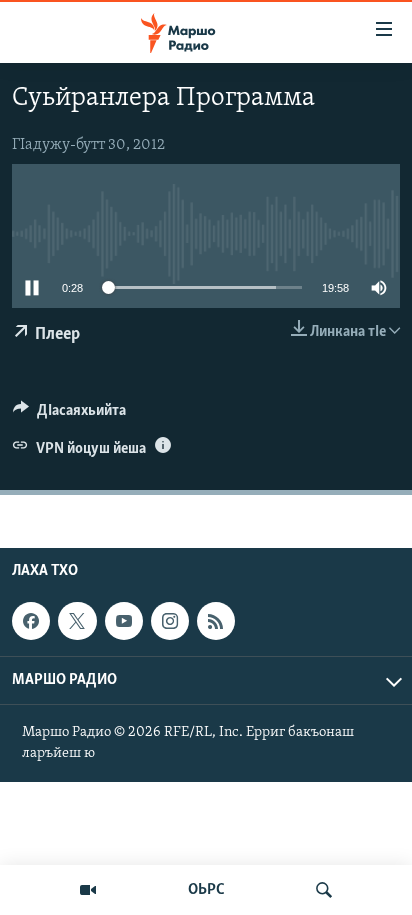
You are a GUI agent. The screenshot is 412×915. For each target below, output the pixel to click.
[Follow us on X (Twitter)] (77, 621)
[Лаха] (324, 890)
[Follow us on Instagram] (170, 621)
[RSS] (216, 621)
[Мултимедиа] (88, 890)
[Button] (69, 415)
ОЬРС (206, 890)
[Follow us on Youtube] (124, 621)
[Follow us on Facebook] (31, 621)
